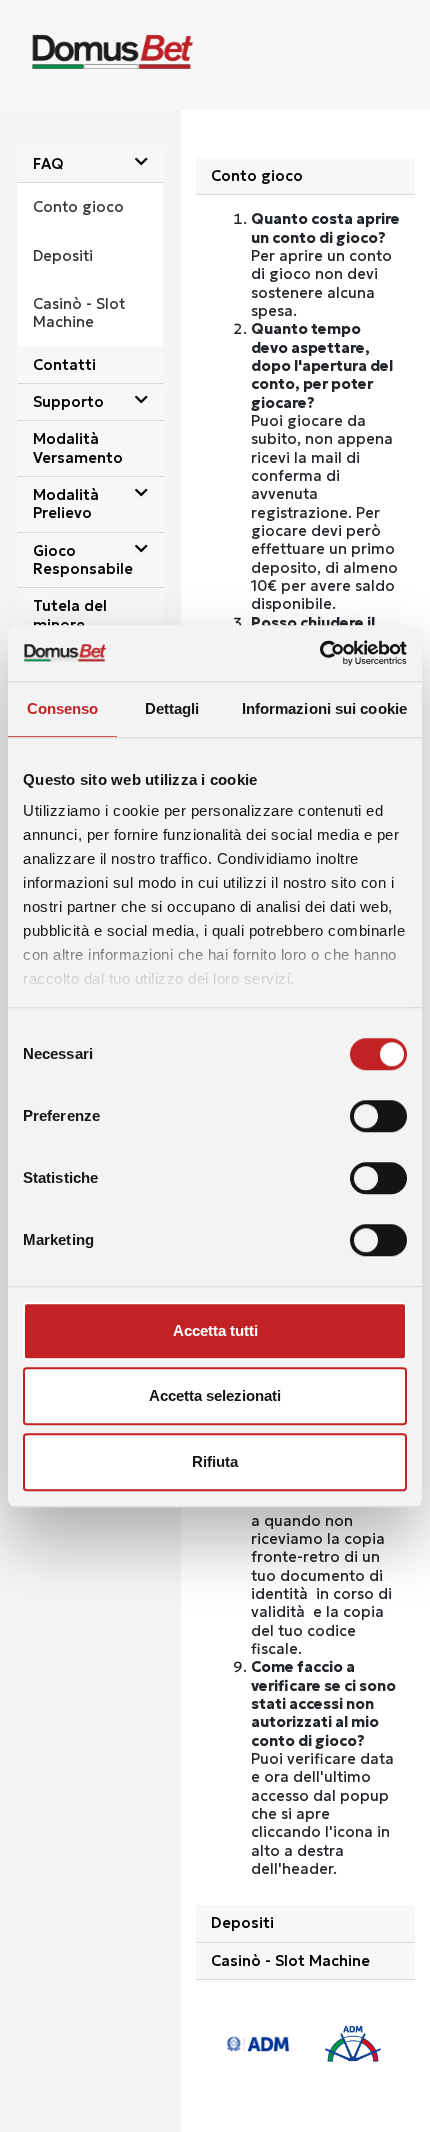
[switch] (378, 1116)
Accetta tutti (215, 1330)
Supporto (68, 402)
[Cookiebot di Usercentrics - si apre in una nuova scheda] (319, 653)
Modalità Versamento (78, 448)
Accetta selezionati (215, 1395)
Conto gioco (78, 207)
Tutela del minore (70, 615)
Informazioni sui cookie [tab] (324, 708)
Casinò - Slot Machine (79, 313)
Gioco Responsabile (83, 560)
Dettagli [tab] (172, 708)
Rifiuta (215, 1461)
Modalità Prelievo (66, 504)
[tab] (90, 164)
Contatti (64, 365)
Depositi (63, 256)
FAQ (48, 164)
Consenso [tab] (63, 708)
